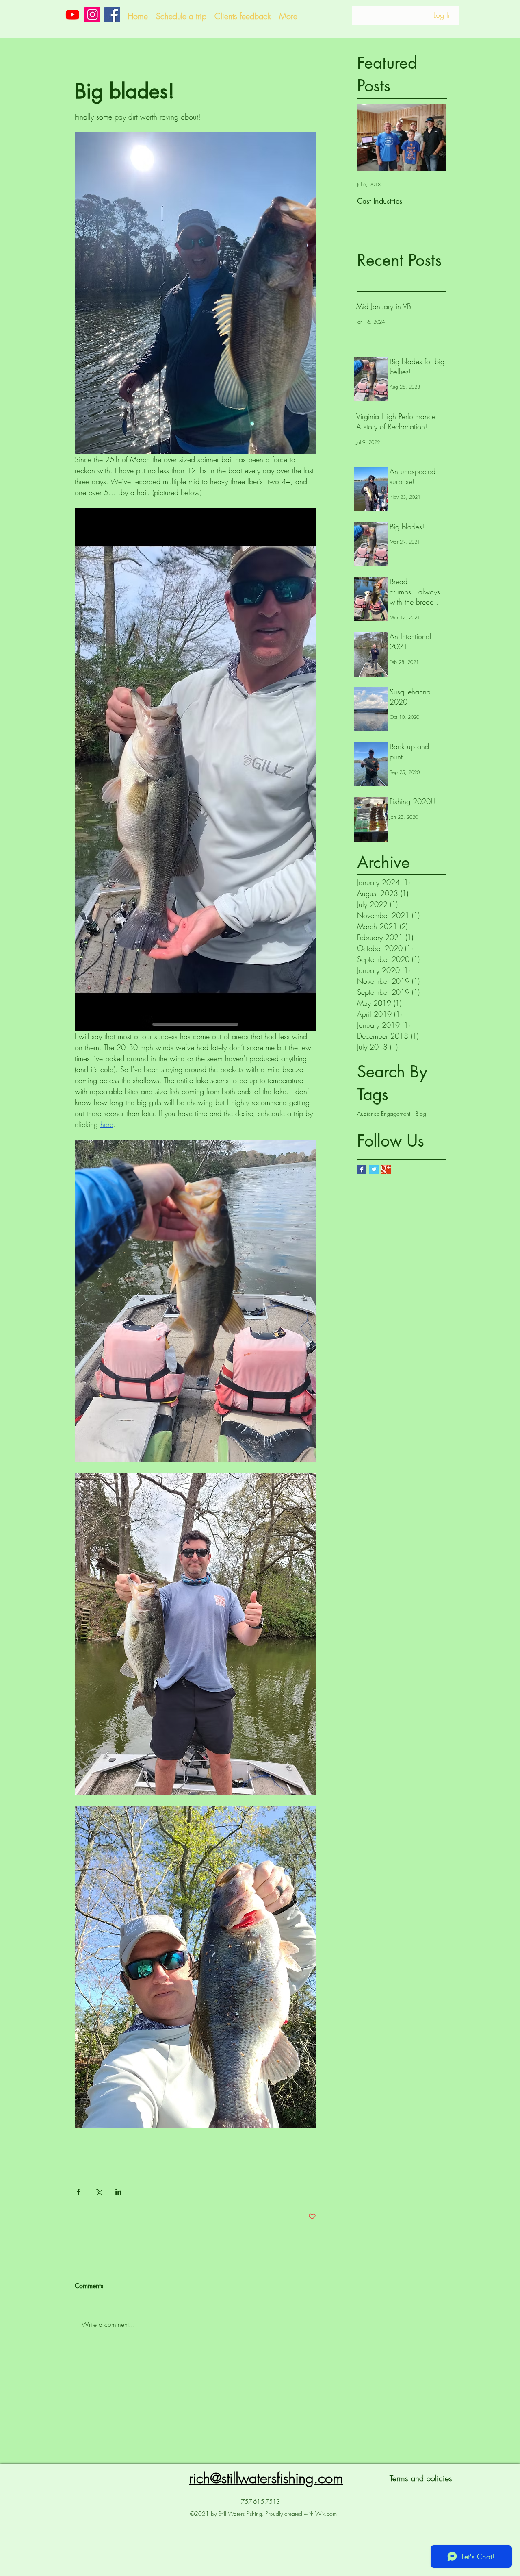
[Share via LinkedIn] (118, 2192)
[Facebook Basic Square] (362, 1169)
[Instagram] (92, 14)
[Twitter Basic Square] (374, 1169)
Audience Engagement (384, 1113)
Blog (421, 1113)
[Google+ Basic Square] (386, 1169)
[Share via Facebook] (79, 2192)
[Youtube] (73, 14)
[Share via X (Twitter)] (99, 2192)
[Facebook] (112, 14)
